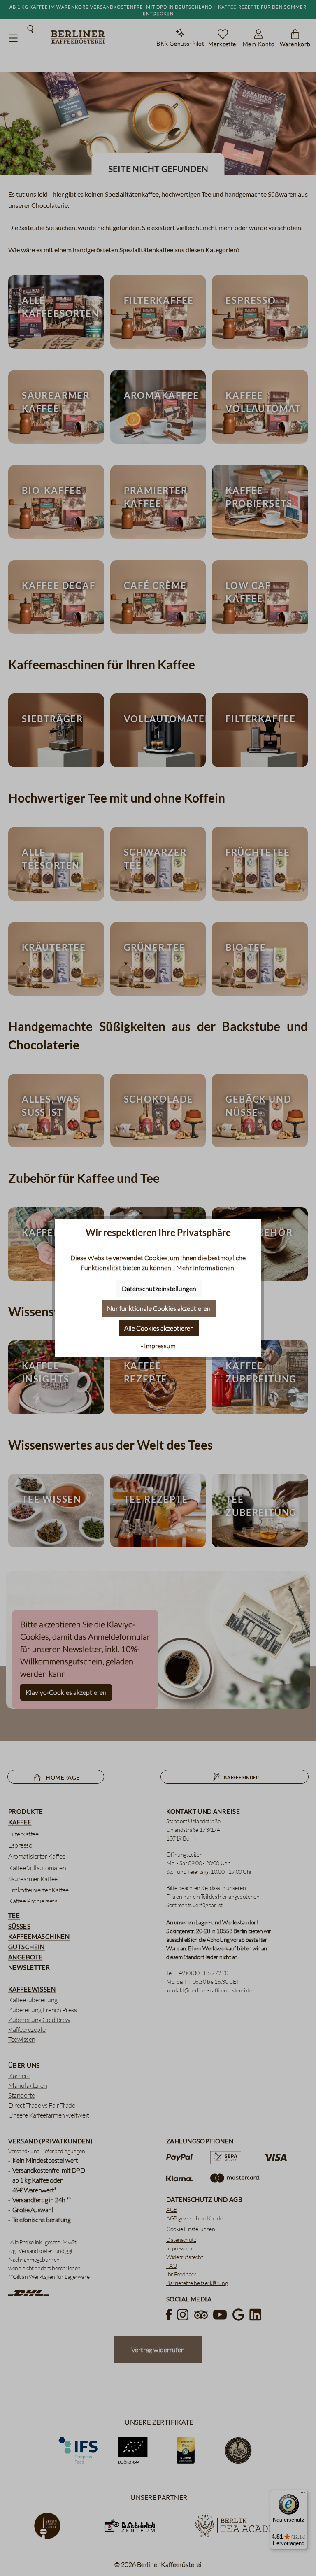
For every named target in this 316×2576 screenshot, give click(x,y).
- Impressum (158, 1346)
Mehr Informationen (205, 1268)
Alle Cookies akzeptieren (159, 1328)
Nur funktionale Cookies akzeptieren (159, 1308)
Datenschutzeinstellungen (159, 1289)
